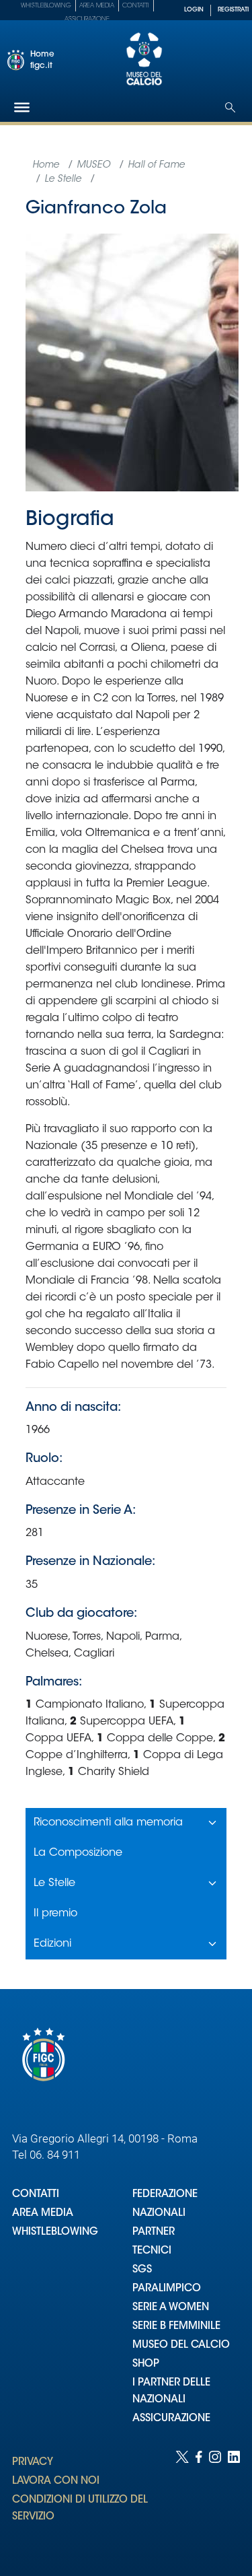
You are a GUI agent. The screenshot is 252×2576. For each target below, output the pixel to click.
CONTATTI (36, 2195)
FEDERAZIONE (165, 2195)
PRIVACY (33, 2463)
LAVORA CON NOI (56, 2481)
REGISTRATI (233, 10)
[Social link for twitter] (182, 2500)
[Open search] (230, 107)
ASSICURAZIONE (171, 2419)
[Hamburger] (22, 107)
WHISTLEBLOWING (55, 2232)
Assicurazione (87, 19)
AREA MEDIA (43, 2214)
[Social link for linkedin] (234, 2500)
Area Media (97, 6)
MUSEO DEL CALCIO (181, 2345)
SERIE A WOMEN (171, 2308)
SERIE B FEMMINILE (176, 2327)
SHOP (146, 2364)
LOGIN (194, 10)
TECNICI (152, 2251)
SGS (142, 2270)
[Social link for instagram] (215, 2500)
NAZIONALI (159, 2214)
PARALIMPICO (167, 2289)
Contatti (136, 6)
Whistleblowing (46, 6)
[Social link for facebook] (199, 2500)
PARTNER (154, 2232)
